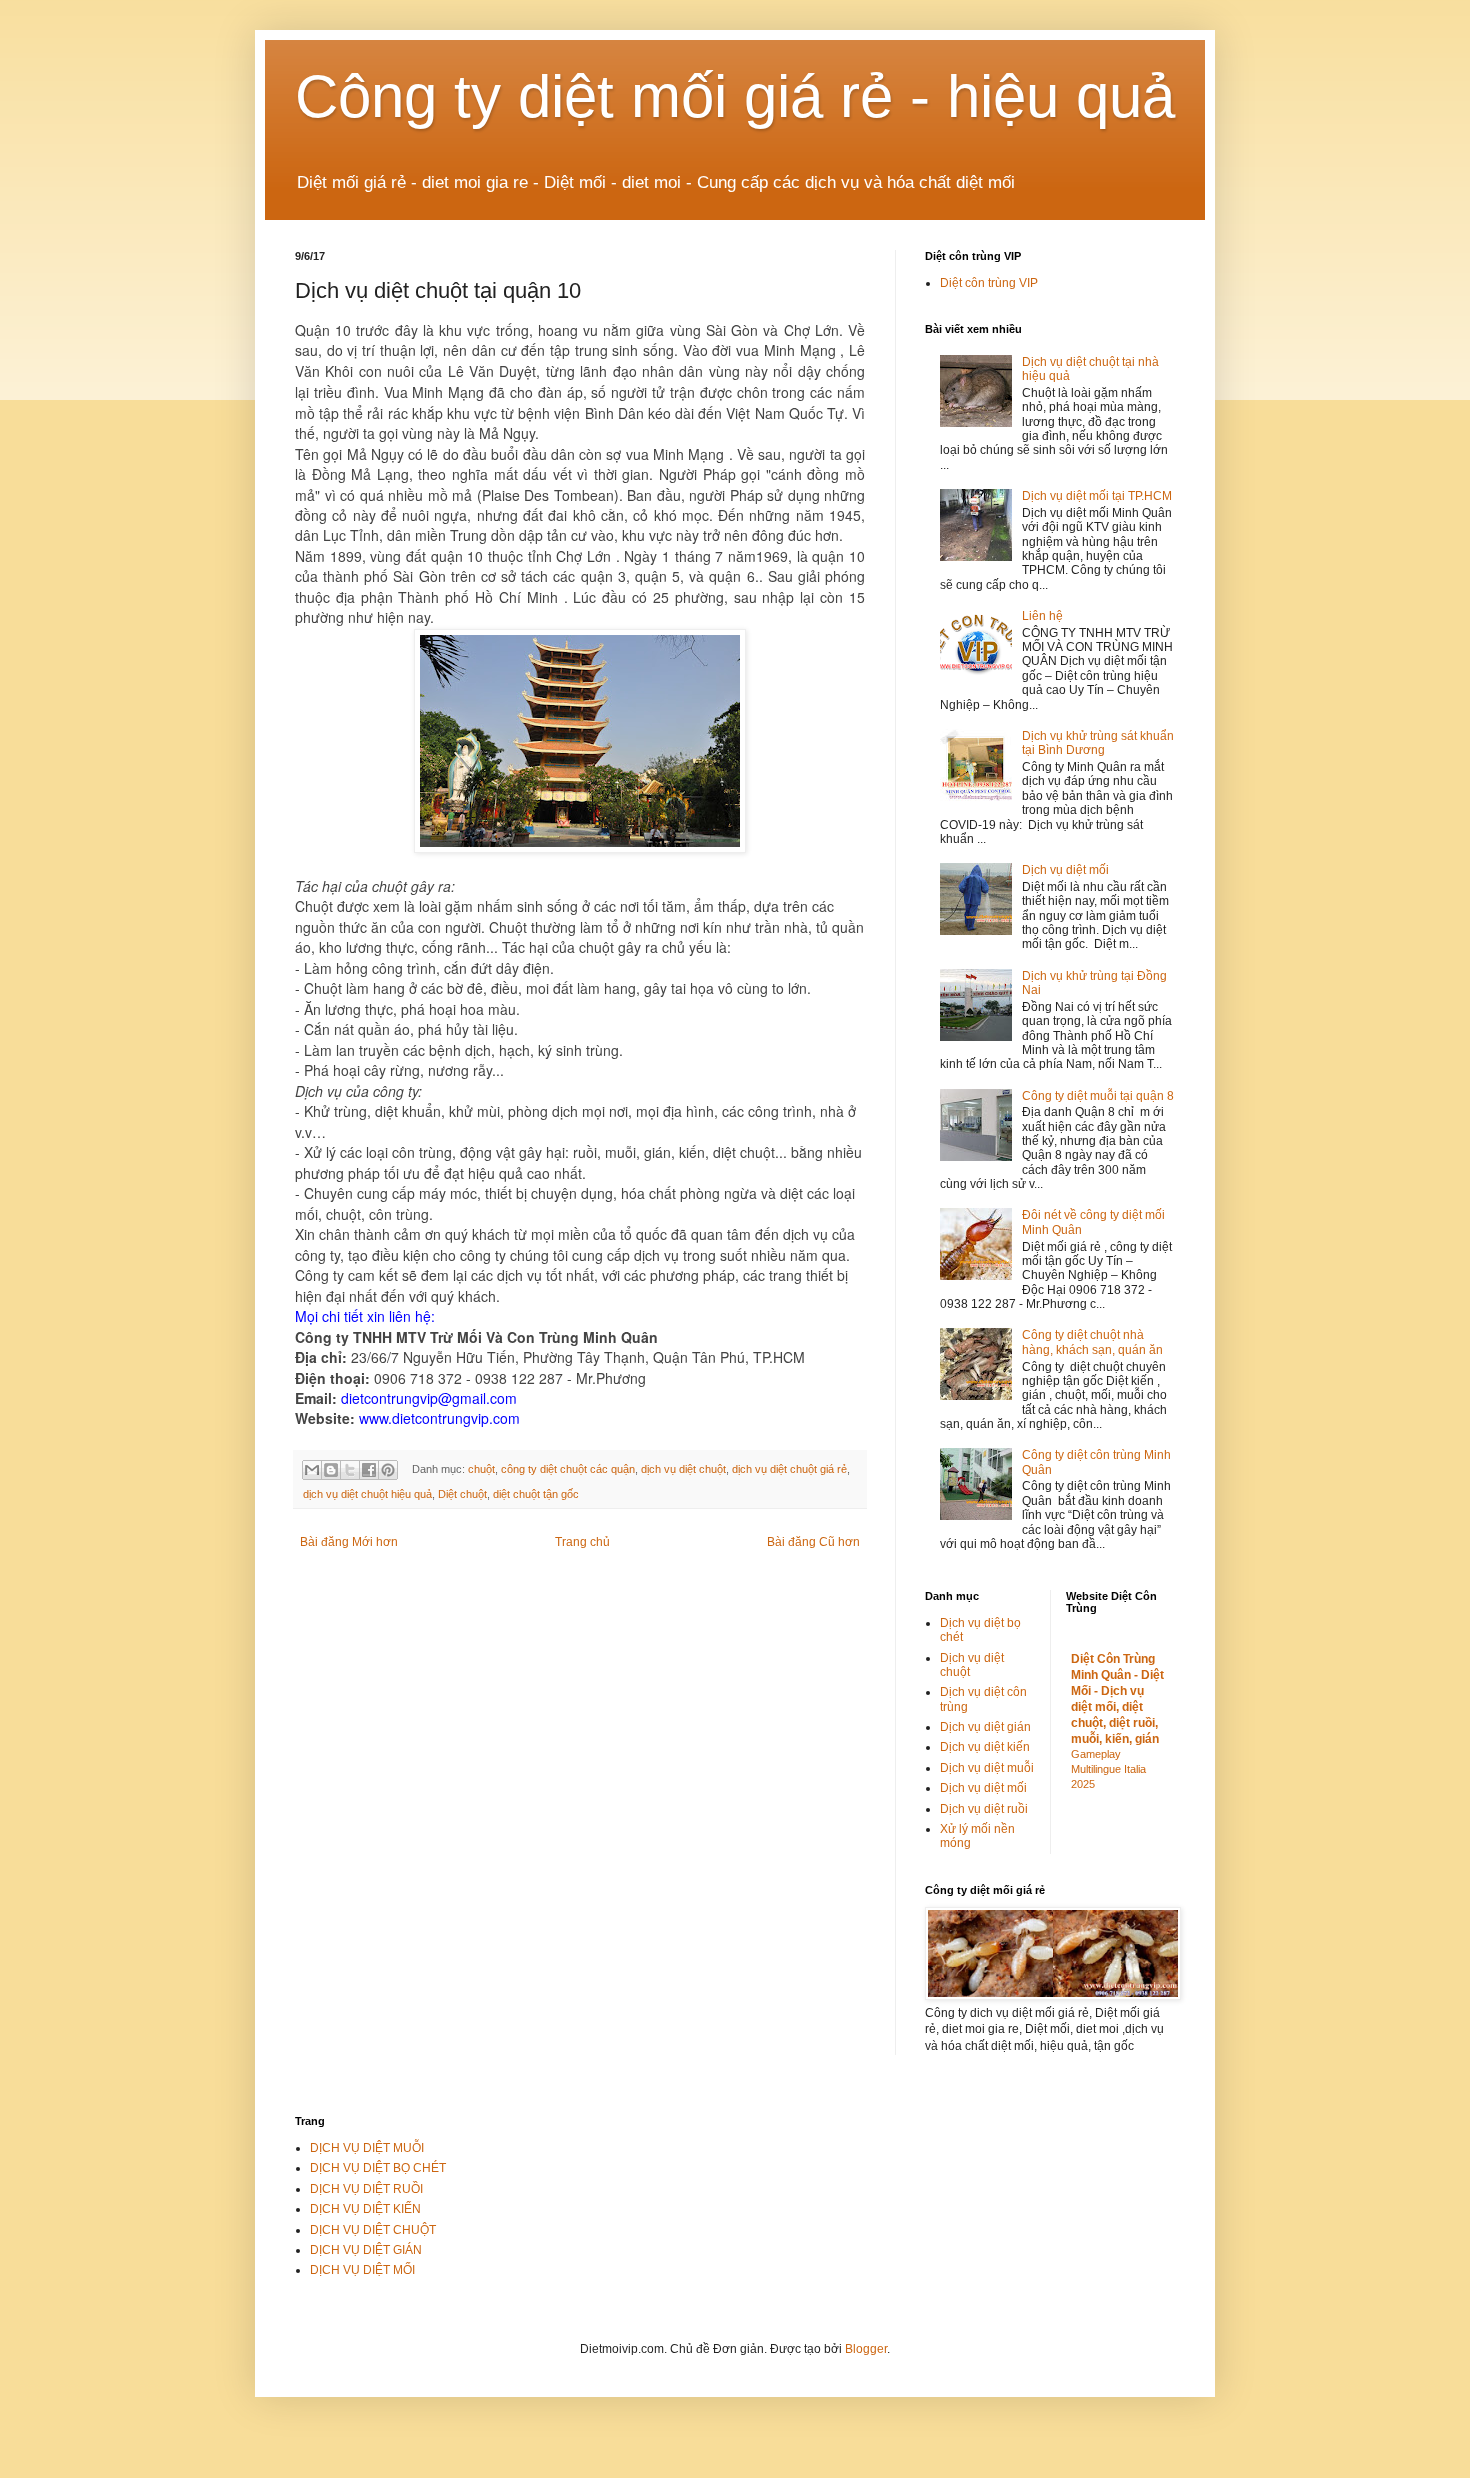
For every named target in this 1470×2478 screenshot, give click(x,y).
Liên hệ (1042, 616)
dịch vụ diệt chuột (683, 1469)
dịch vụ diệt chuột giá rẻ (789, 1469)
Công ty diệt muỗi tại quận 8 (1098, 1096)
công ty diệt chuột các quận (568, 1469)
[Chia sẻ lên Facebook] (369, 1470)
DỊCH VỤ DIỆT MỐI (362, 2270)
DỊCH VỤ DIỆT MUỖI (367, 2148)
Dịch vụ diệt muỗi (987, 1768)
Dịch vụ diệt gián (985, 1727)
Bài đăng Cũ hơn (813, 1542)
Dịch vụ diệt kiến (985, 1747)
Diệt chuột (462, 1494)
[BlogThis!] (331, 1470)
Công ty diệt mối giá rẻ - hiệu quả (735, 96)
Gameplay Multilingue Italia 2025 (1108, 1769)
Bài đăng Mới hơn (349, 1542)
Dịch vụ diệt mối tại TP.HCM (1097, 496)
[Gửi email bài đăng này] (312, 1470)
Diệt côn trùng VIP (989, 283)
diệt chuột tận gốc (536, 1494)
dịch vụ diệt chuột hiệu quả (367, 1494)
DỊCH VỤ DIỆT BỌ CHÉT (378, 2168)
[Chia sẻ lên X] (350, 1470)
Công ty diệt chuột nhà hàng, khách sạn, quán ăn (1092, 1342)
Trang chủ (582, 1542)
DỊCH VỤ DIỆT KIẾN (365, 2209)
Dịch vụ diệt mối (1065, 870)
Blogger (866, 2349)
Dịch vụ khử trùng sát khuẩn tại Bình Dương (1098, 743)
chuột (481, 1469)
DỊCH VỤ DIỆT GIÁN (366, 2250)
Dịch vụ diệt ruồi (984, 1809)
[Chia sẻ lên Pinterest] (388, 1470)
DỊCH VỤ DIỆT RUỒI (366, 2189)
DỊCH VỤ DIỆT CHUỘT (373, 2230)
